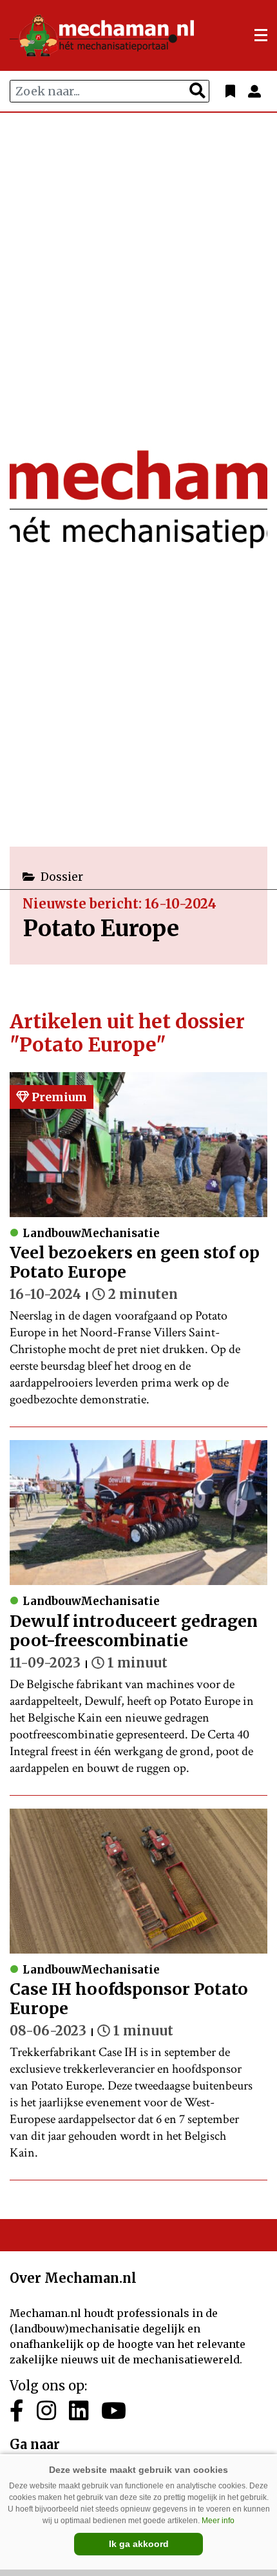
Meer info (218, 2521)
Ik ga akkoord (139, 2544)
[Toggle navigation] (261, 35)
